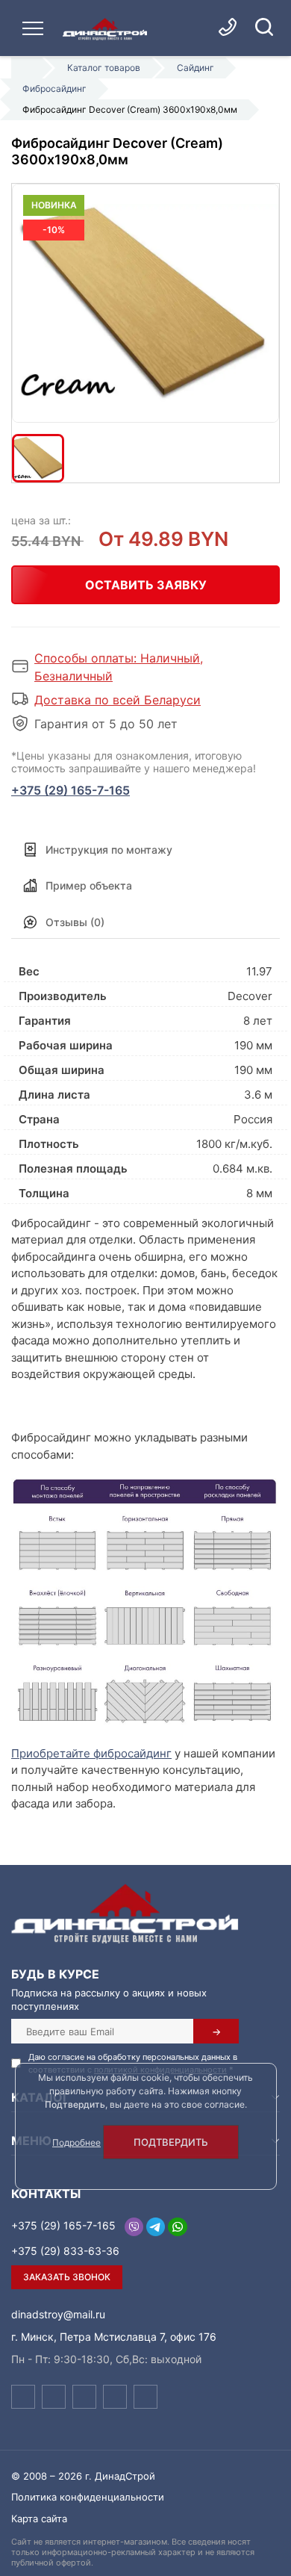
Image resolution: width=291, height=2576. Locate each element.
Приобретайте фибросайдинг (91, 1753)
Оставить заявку (146, 585)
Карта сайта (39, 2518)
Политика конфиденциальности (88, 2497)
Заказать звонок (67, 2277)
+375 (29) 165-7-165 (71, 790)
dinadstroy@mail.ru (58, 2314)
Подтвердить (171, 2142)
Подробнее (76, 2142)
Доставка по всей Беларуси (118, 700)
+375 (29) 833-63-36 (65, 2251)
